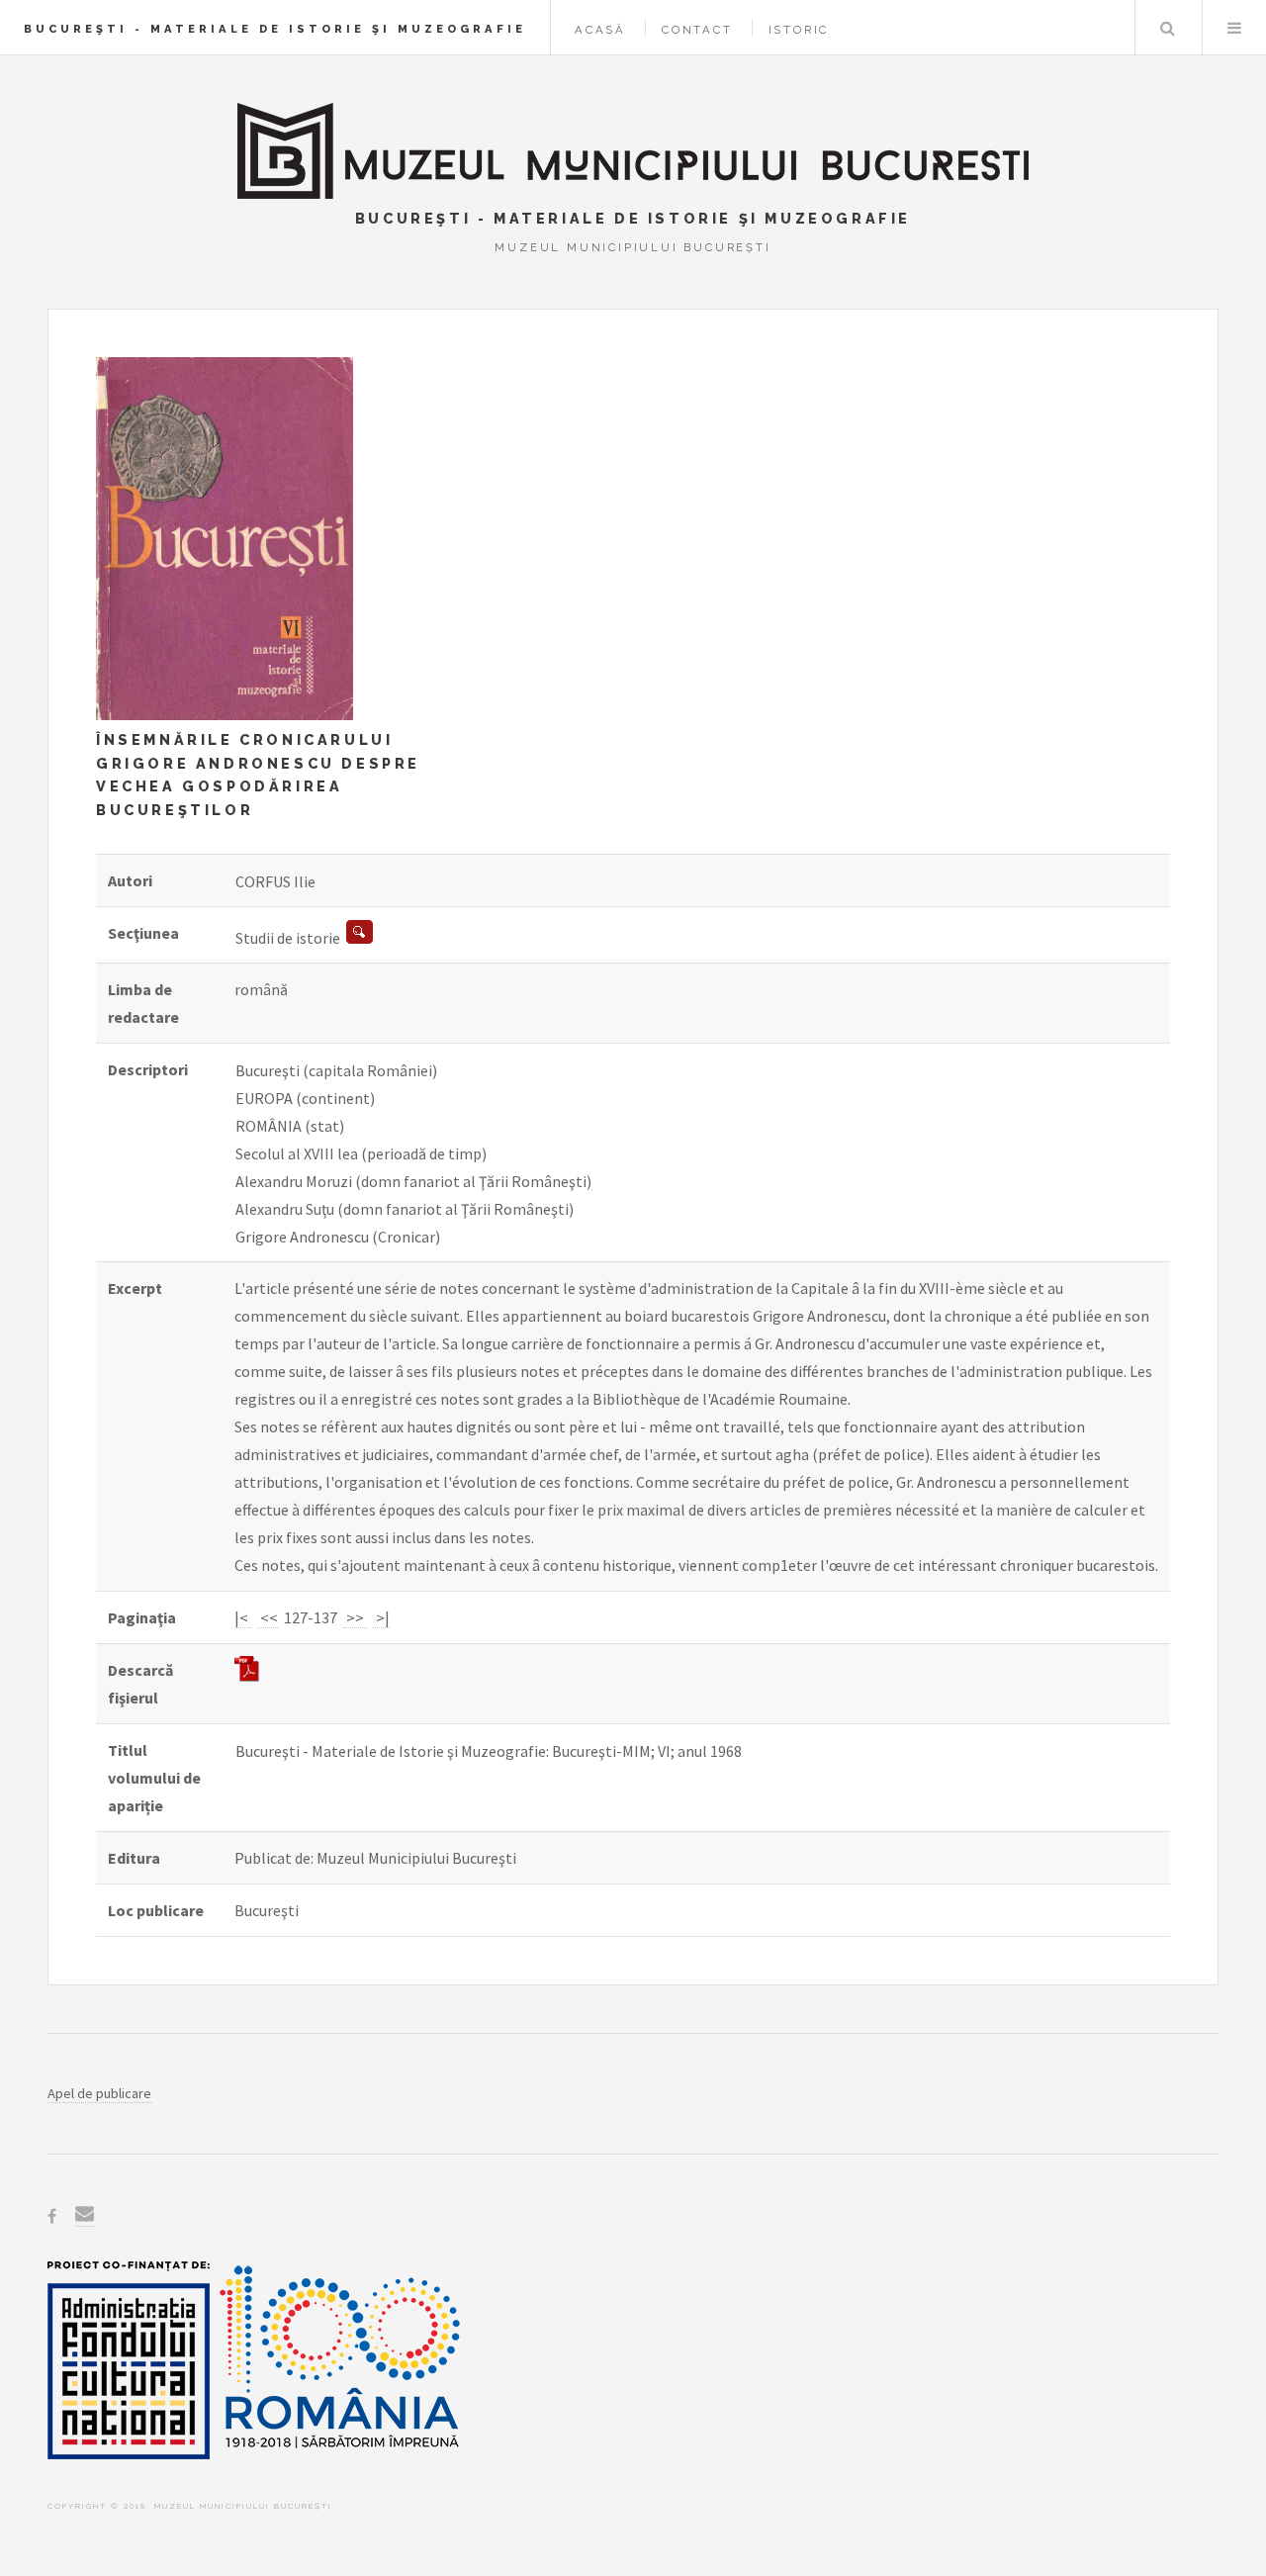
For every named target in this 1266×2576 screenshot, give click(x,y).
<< (268, 1617)
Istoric (799, 30)
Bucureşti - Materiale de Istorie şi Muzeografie (275, 29)
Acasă (600, 30)
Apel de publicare (99, 2093)
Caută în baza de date (1167, 28)
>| (381, 1617)
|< (243, 1617)
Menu (1234, 28)
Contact (697, 30)
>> (355, 1617)
